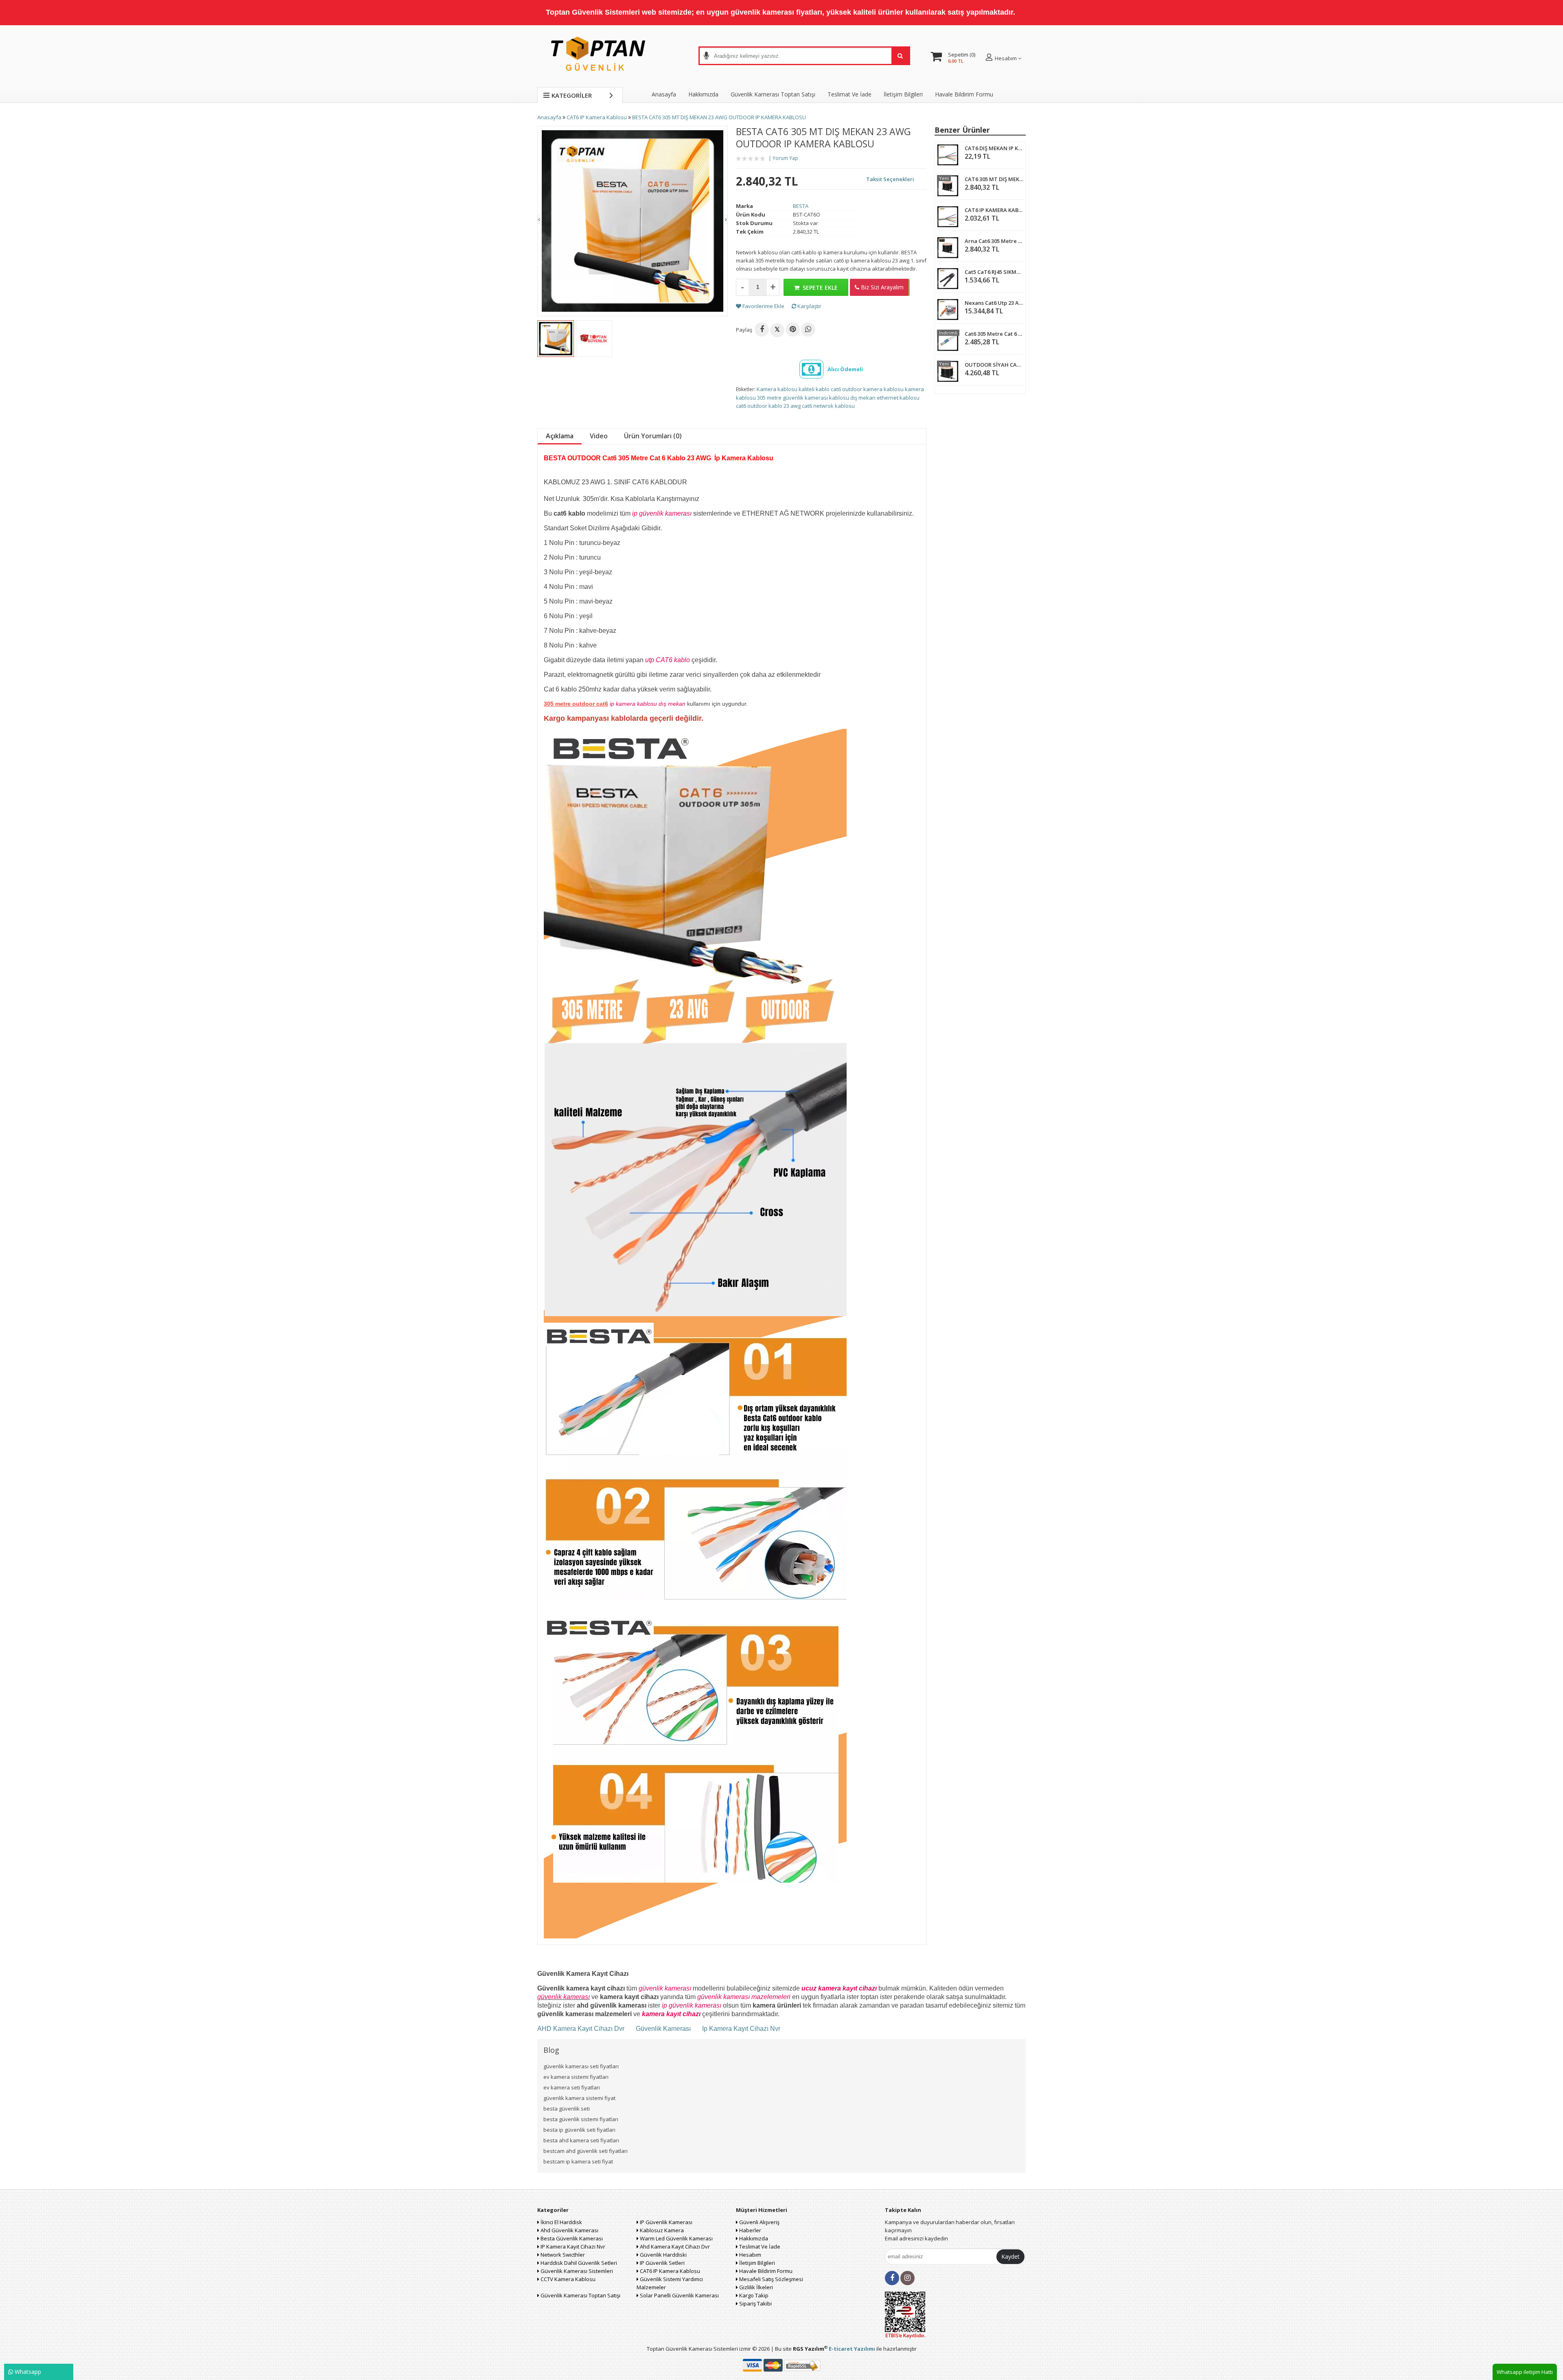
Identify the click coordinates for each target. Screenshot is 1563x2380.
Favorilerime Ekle (763, 306)
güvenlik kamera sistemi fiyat (579, 2098)
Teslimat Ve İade (849, 94)
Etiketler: (746, 389)
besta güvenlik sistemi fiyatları (581, 2119)
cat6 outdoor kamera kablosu (867, 389)
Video (599, 436)
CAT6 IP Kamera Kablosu (669, 2271)
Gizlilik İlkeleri (755, 2287)
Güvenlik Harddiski (663, 2255)
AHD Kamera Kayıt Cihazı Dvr (582, 2029)
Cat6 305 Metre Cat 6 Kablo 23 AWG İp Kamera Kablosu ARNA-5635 (994, 334)
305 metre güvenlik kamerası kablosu (803, 398)
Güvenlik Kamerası (663, 2029)
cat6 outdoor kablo (759, 406)
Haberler (750, 2230)
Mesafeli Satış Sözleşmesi (771, 2279)
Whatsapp (27, 2372)
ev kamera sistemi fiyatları (576, 2077)
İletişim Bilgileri (903, 94)
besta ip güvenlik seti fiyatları (579, 2130)
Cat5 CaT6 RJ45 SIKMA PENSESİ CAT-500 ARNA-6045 (994, 272)
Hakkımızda (703, 94)
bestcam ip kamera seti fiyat (578, 2161)
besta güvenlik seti (567, 2109)
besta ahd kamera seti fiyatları (581, 2140)
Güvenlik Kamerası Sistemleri (576, 2271)
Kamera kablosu (777, 389)
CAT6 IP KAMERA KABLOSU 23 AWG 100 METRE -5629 (994, 210)
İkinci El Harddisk (561, 2222)
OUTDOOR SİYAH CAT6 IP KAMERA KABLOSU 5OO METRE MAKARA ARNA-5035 (994, 365)
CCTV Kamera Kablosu (567, 2279)
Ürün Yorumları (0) (653, 436)
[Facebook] (762, 329)
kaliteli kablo (814, 389)
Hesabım (750, 2255)
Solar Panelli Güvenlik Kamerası (679, 2295)
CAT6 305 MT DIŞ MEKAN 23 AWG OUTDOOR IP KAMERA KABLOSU (994, 179)
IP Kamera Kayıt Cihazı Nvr (572, 2247)
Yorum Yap (785, 158)
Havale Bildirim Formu (964, 94)
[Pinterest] (793, 329)
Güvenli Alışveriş (759, 2222)
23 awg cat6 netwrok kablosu (819, 406)
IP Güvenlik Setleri (662, 2263)
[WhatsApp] (808, 329)
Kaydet (1010, 2256)
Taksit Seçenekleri (890, 179)
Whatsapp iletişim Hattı (1525, 2372)
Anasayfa (664, 94)
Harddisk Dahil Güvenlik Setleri (578, 2263)
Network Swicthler (562, 2255)
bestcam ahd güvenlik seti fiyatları (586, 2151)
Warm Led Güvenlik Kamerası (676, 2238)
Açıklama (560, 436)
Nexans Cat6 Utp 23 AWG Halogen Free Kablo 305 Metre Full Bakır (994, 303)
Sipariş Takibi (755, 2303)
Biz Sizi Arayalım (881, 287)
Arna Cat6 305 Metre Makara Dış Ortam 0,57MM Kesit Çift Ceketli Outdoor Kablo (994, 241)
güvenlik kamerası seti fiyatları (581, 2066)
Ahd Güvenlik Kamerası (569, 2230)
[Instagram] (907, 2278)
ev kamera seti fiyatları (572, 2087)
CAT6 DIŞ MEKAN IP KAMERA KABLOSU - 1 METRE (994, 148)
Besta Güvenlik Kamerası (571, 2238)
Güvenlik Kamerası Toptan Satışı (580, 2295)
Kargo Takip (753, 2295)
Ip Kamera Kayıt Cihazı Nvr (741, 2029)
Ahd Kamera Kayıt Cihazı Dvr (674, 2247)
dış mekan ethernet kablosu (885, 398)
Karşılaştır (809, 306)
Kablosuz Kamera (661, 2230)
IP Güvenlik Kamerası (665, 2222)
